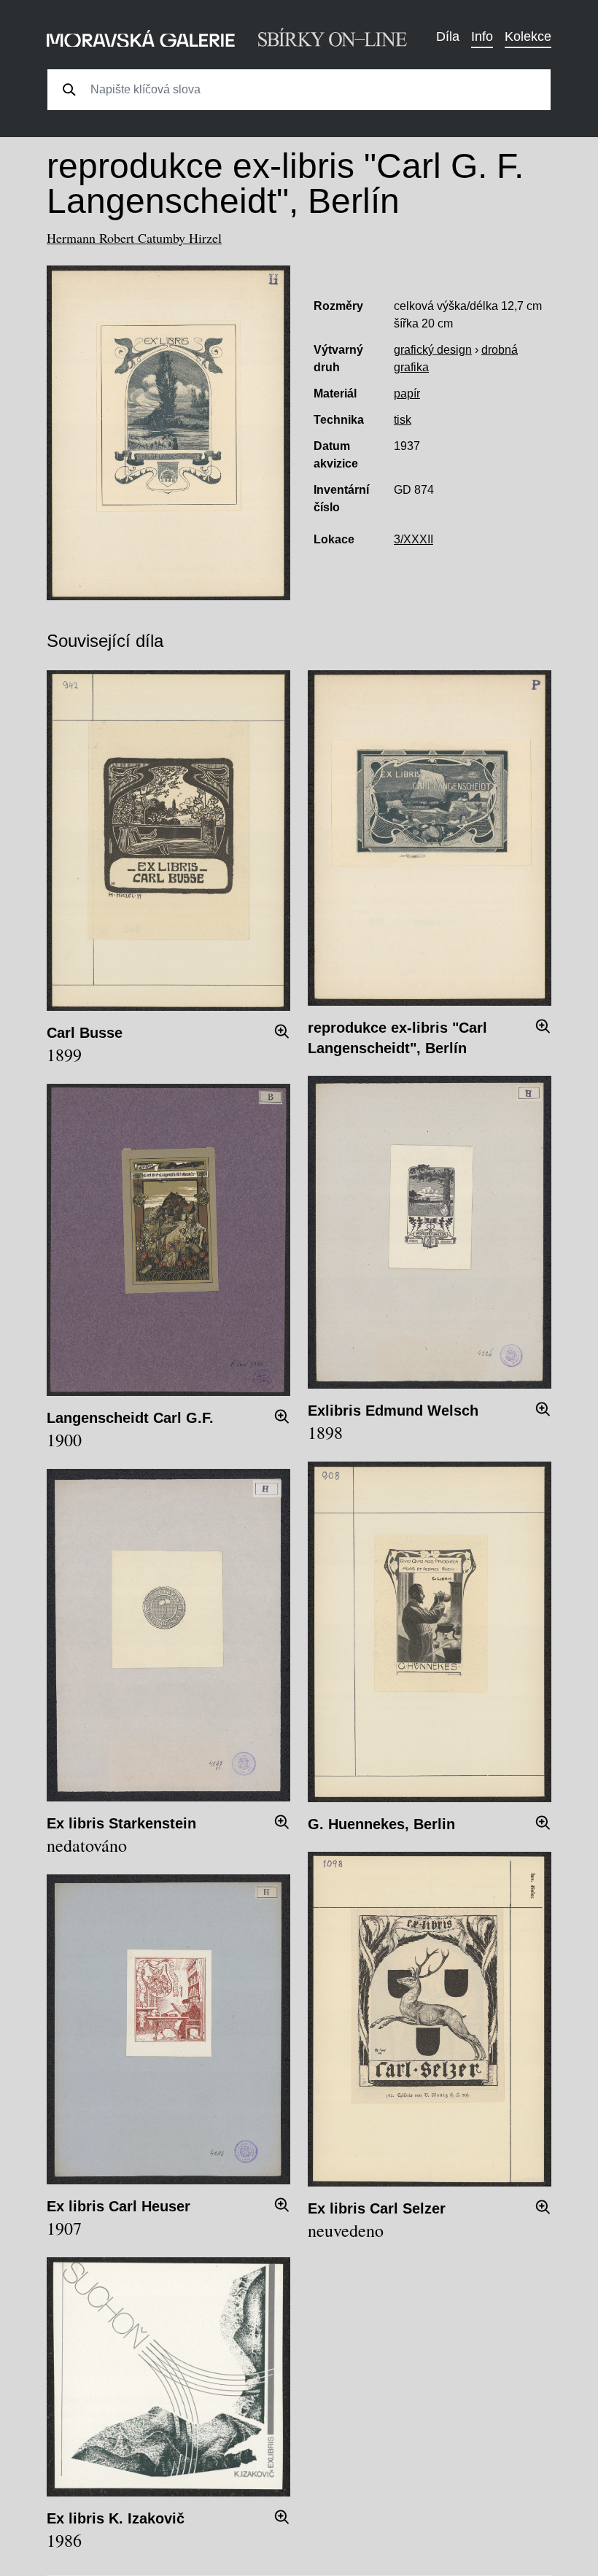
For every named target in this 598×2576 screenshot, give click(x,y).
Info (482, 36)
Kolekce (528, 36)
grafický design (433, 350)
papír (407, 393)
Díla (448, 36)
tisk (403, 420)
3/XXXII (413, 539)
